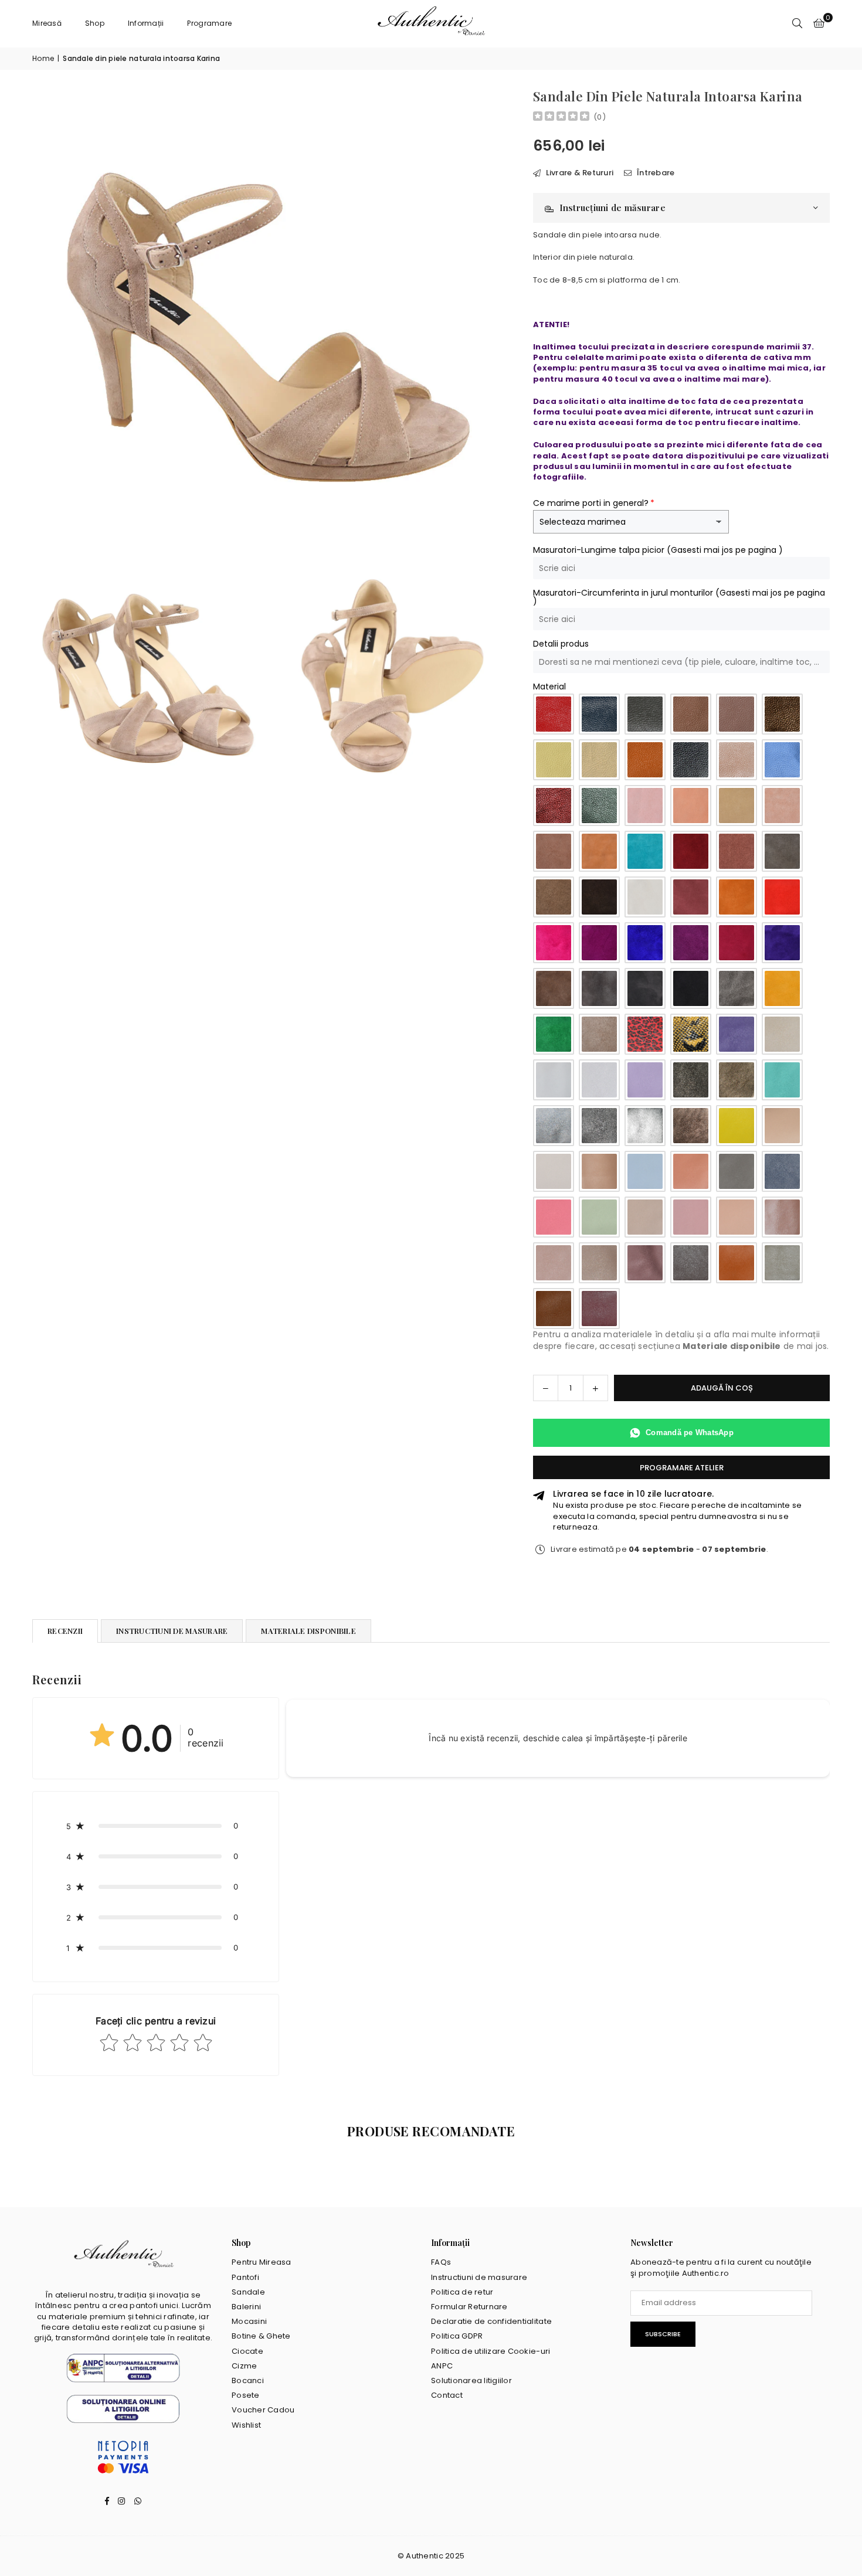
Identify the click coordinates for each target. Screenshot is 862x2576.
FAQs (441, 2262)
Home (43, 59)
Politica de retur (462, 2292)
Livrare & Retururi (578, 173)
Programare (209, 23)
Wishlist (246, 2425)
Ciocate (247, 2351)
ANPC (442, 2366)
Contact (447, 2395)
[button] (819, 23)
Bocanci (248, 2380)
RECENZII (65, 1631)
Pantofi (245, 2277)
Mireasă (47, 23)
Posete (246, 2395)
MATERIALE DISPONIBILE (308, 1631)
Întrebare (655, 173)
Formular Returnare (469, 2307)
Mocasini (249, 2321)
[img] (561, 118)
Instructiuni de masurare (479, 2277)
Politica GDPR (457, 2336)
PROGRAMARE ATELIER (682, 1468)
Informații (146, 23)
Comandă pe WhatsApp (690, 1433)
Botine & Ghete (261, 2336)
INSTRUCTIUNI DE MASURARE (172, 1631)
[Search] (797, 23)
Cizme (244, 2366)
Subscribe (663, 2334)
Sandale (248, 2292)
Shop (95, 23)
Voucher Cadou (263, 2410)
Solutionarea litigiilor (471, 2380)
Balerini (246, 2307)
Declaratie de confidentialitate (491, 2321)
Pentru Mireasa (262, 2262)
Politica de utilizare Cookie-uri (491, 2351)
